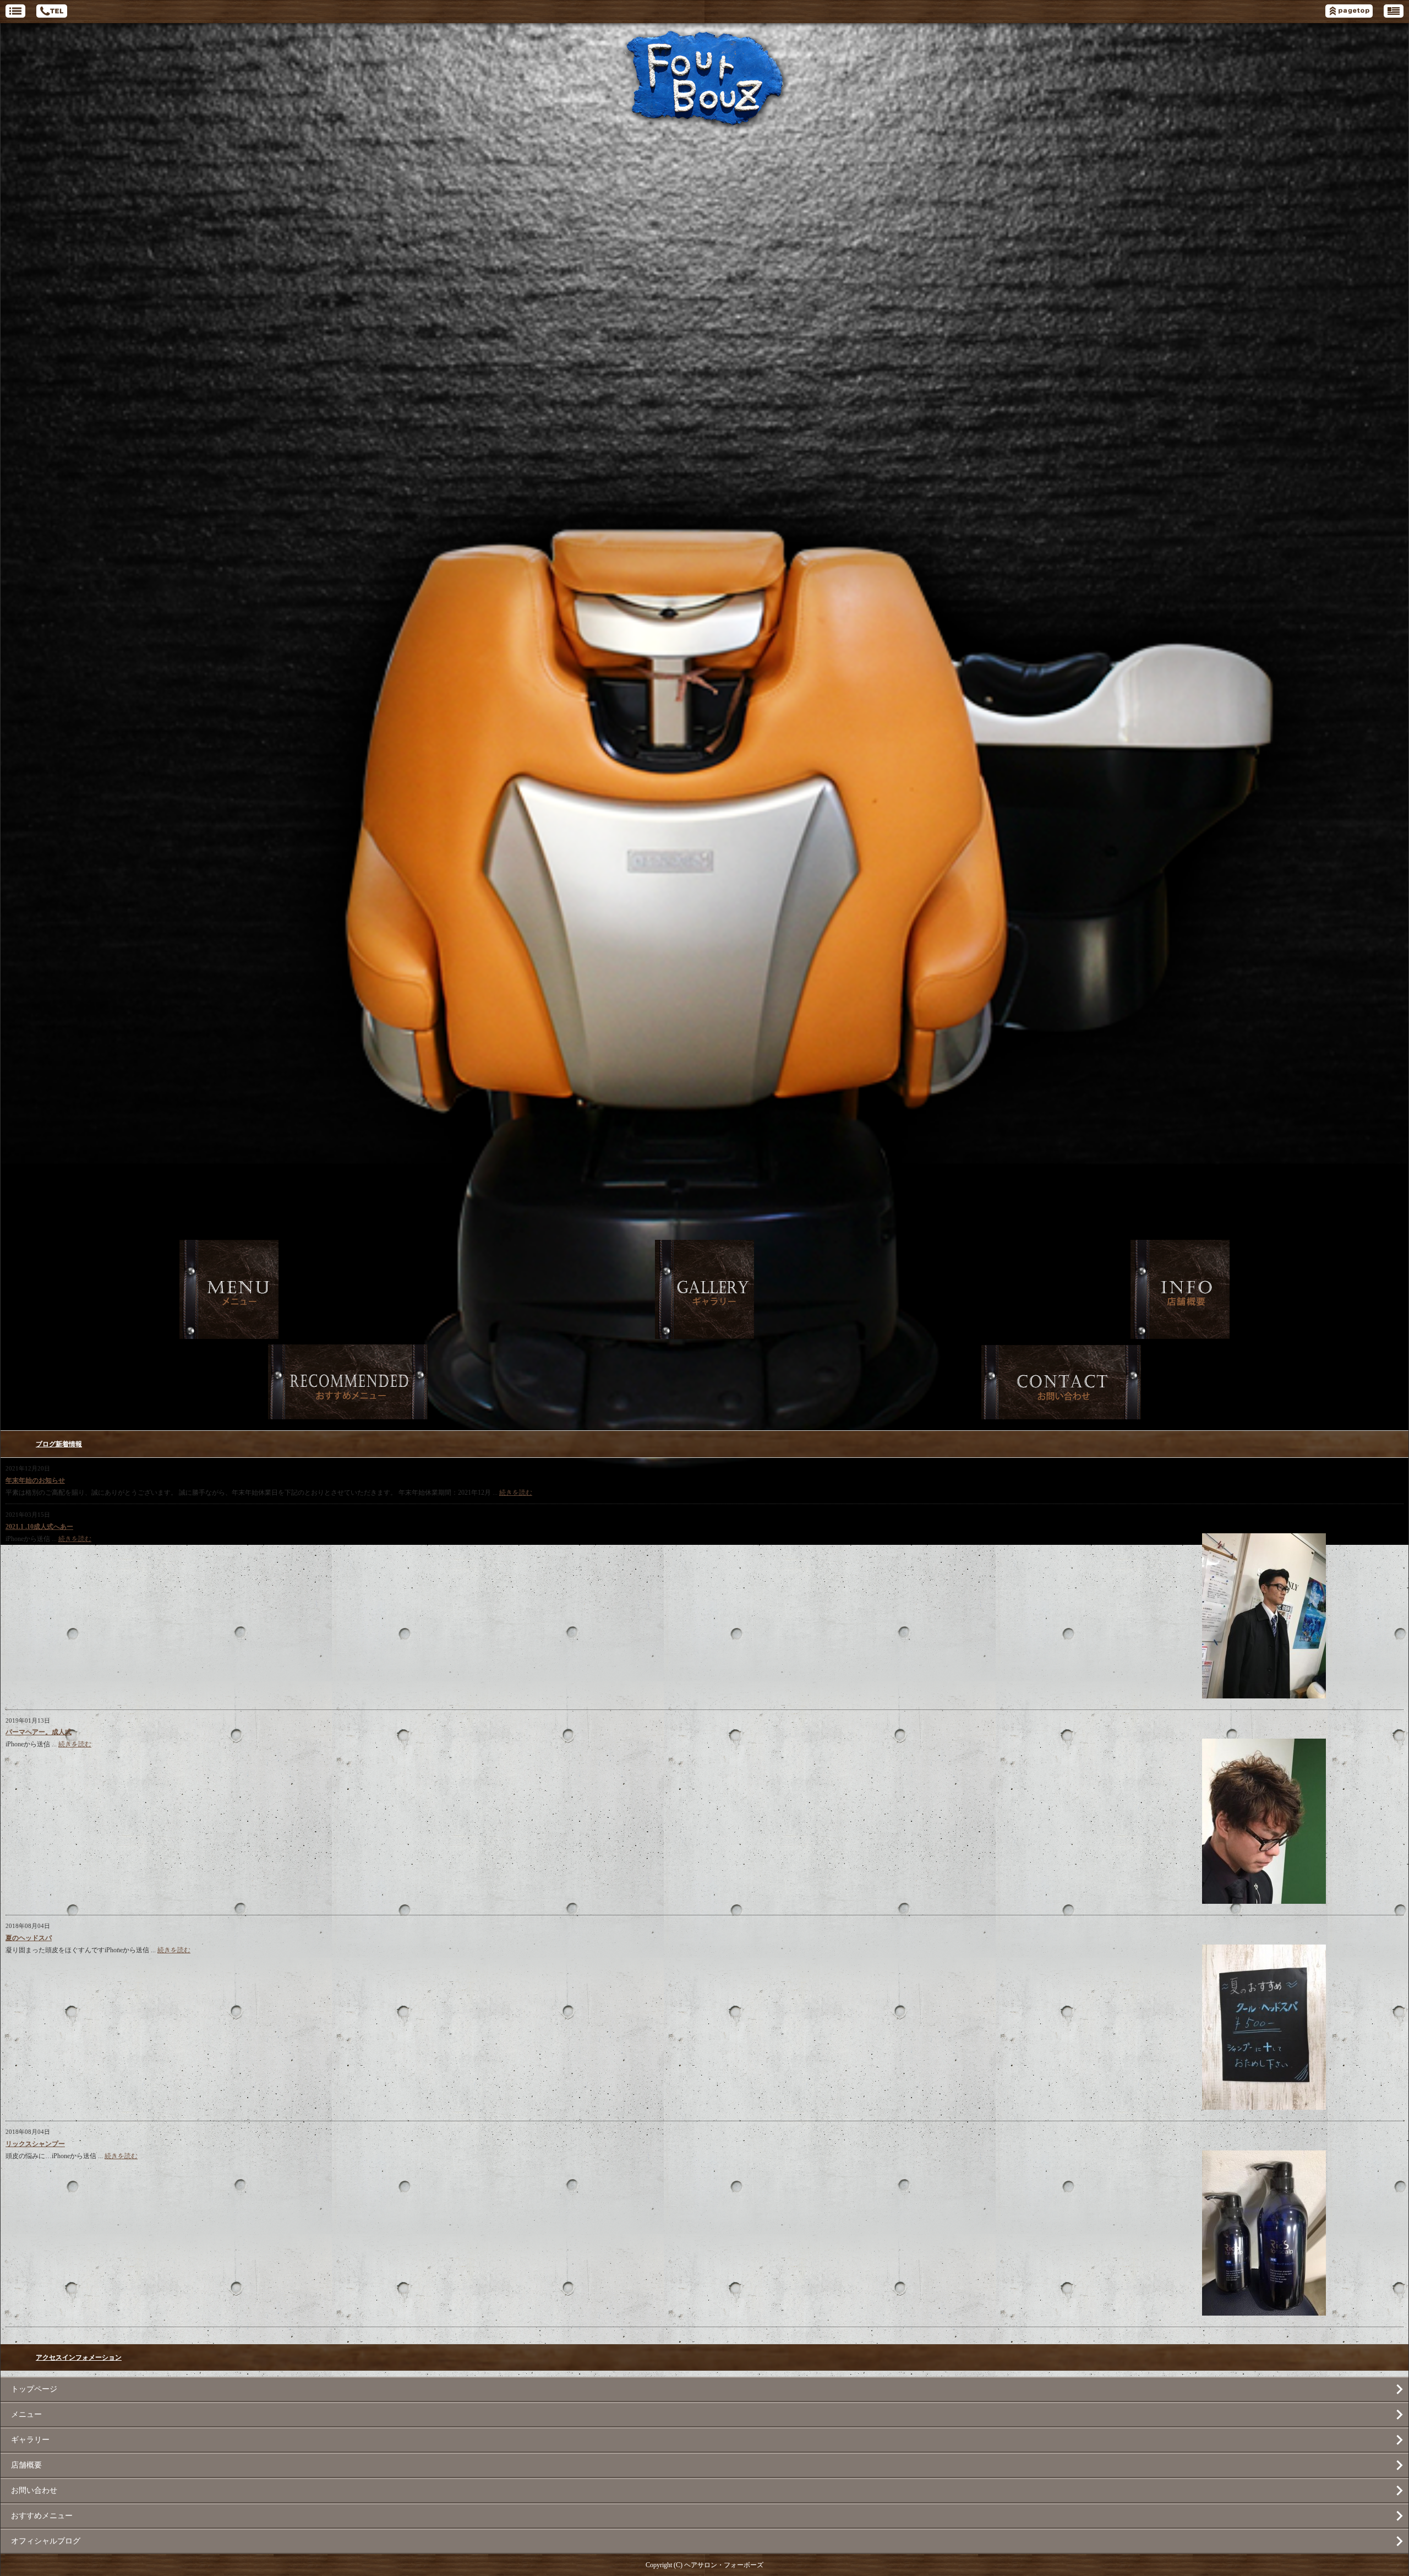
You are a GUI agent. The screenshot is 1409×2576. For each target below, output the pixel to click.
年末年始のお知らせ (35, 1480)
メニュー (26, 2414)
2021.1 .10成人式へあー (39, 1527)
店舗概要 (26, 2465)
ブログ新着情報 (59, 1444)
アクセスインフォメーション (79, 2357)
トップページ (34, 2389)
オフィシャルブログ (46, 2541)
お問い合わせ (34, 2490)
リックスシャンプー (35, 2144)
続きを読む (516, 1493)
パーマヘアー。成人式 (39, 1732)
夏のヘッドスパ (29, 1938)
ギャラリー (30, 2440)
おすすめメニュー (42, 2516)
